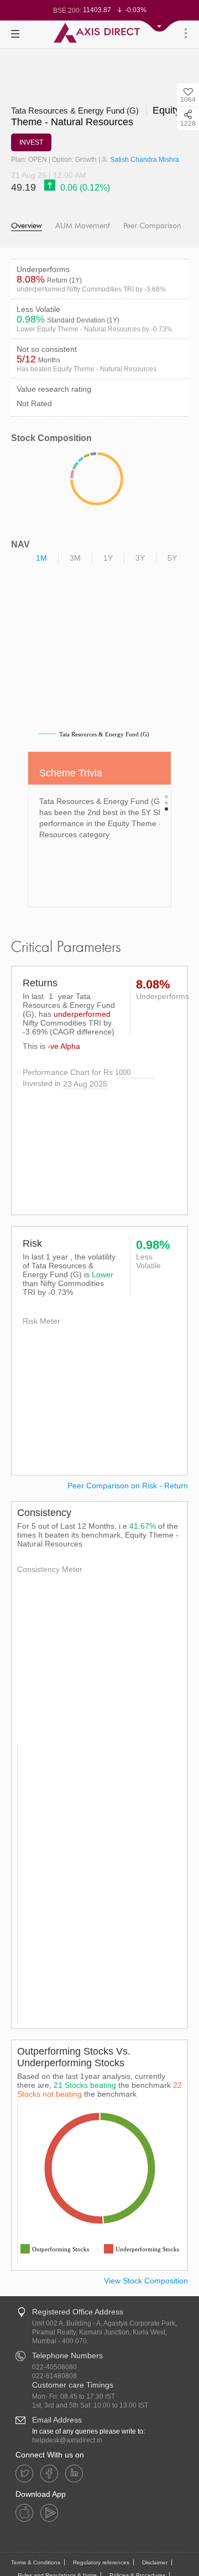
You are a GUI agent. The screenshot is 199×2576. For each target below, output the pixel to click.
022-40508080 (54, 2367)
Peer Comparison (152, 226)
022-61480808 (54, 2376)
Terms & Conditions (36, 2562)
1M (41, 558)
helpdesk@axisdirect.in (67, 2440)
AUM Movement (83, 226)
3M (75, 558)
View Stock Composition (146, 2281)
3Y (140, 558)
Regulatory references (101, 2562)
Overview (27, 226)
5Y (172, 558)
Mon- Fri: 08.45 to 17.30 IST (74, 2396)
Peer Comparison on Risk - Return (128, 1486)
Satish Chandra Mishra (144, 160)
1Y (108, 558)
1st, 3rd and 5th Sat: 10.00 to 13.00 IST (90, 2405)
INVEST (31, 142)
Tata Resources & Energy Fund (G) (76, 111)
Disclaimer (155, 2562)
